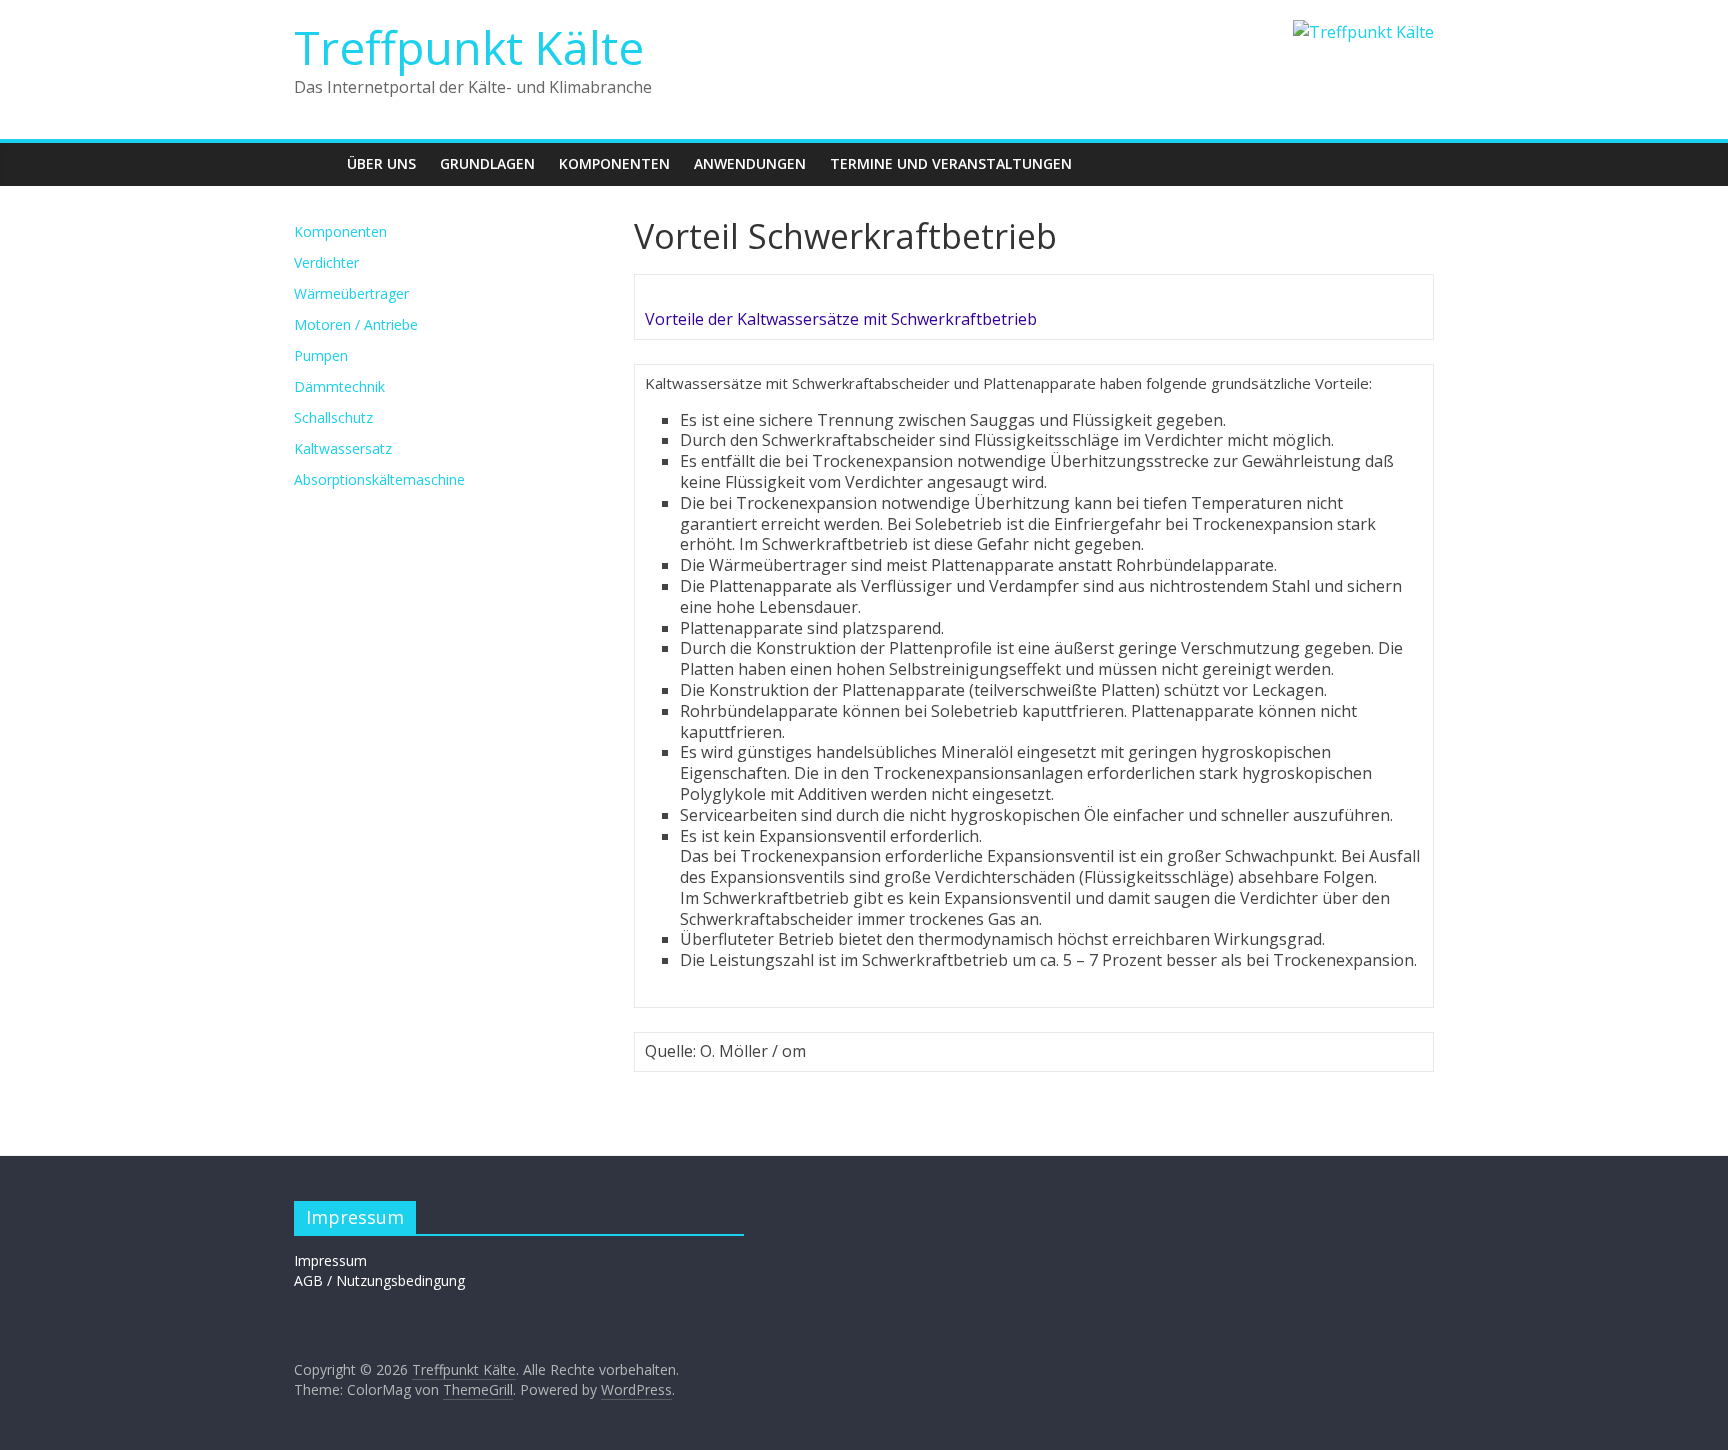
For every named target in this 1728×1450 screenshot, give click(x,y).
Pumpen (321, 355)
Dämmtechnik (339, 386)
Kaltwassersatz (343, 448)
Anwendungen (750, 163)
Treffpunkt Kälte (469, 47)
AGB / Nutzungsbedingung (379, 1280)
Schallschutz (333, 417)
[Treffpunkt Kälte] (314, 163)
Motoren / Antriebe (356, 324)
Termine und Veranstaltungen (951, 163)
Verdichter (326, 262)
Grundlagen (487, 163)
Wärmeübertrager (351, 293)
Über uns (381, 163)
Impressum (330, 1260)
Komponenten (614, 163)
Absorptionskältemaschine (379, 479)
